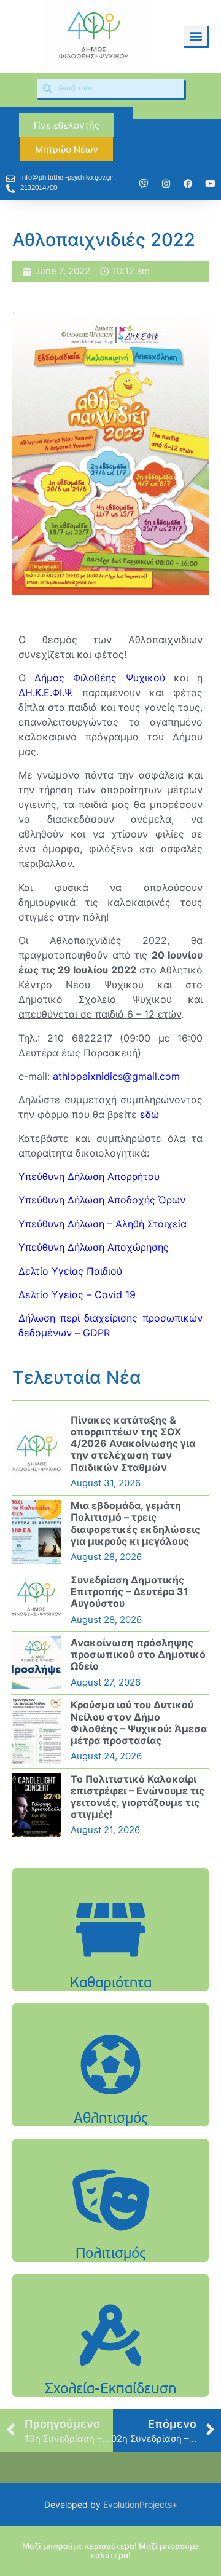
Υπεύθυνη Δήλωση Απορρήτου (89, 1176)
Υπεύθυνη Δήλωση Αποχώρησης (94, 1247)
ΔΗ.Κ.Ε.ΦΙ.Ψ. (50, 692)
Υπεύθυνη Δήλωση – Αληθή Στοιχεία (103, 1224)
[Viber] (144, 183)
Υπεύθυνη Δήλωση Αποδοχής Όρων (102, 1200)
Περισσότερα (110, 1969)
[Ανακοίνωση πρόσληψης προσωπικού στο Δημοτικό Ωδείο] (37, 1663)
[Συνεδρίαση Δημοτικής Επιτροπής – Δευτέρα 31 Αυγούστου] (37, 1600)
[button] (196, 36)
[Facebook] (188, 183)
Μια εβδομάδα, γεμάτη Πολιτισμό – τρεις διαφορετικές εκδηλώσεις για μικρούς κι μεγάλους (135, 1523)
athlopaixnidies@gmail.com (116, 1076)
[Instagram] (166, 183)
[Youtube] (210, 183)
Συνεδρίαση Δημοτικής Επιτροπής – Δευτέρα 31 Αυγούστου (130, 1591)
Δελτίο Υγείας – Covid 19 (77, 1294)
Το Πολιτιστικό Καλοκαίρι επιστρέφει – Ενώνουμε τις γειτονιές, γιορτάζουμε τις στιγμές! (138, 1797)
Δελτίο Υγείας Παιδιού (70, 1271)
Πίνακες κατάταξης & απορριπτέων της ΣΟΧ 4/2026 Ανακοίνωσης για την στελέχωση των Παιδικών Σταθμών (133, 1444)
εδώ (149, 1114)
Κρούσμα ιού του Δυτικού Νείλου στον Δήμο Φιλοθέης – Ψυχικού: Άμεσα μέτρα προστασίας (139, 1722)
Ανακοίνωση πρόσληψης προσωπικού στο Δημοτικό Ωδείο (138, 1654)
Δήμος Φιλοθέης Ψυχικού (99, 678)
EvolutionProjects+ (140, 2504)
